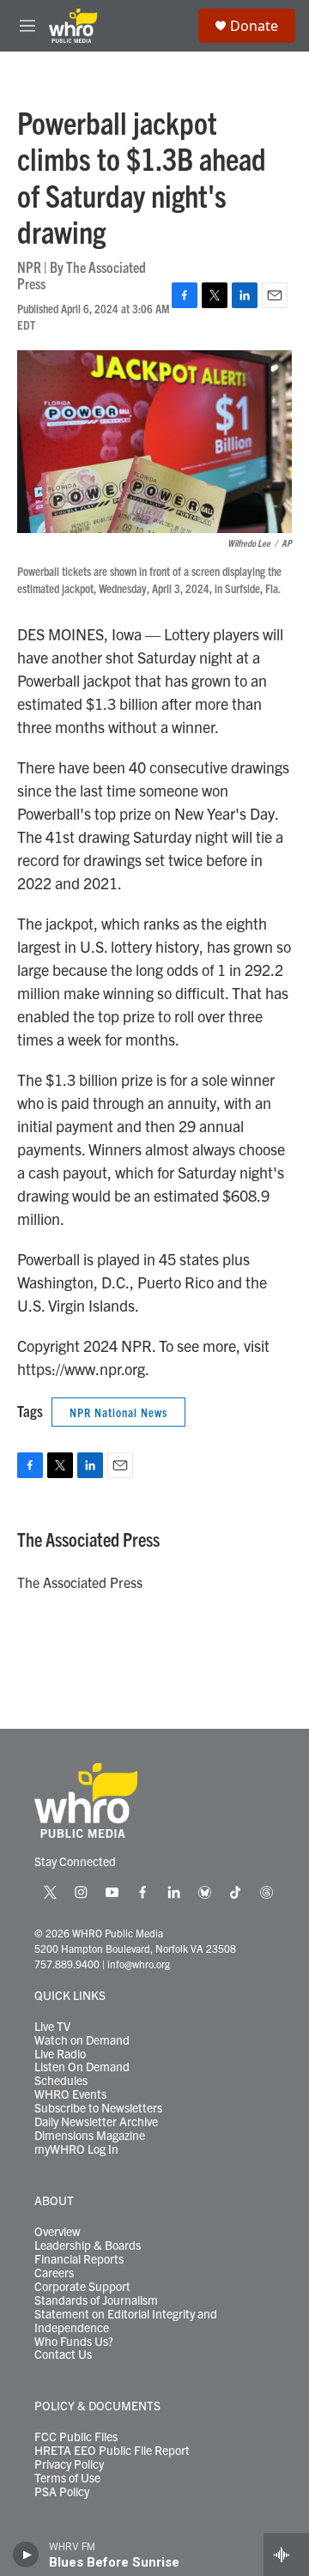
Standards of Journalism (96, 2300)
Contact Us (63, 2355)
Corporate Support (82, 2287)
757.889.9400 (67, 1964)
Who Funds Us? (74, 2342)
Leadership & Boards (88, 2246)
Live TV (52, 2027)
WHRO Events (70, 2094)
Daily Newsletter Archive (96, 2122)
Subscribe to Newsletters (98, 2108)
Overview (58, 2232)
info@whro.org (139, 1964)
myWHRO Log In (76, 2149)
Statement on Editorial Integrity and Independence (126, 2321)
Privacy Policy (69, 2464)
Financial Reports (79, 2259)
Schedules (61, 2081)
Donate (254, 26)
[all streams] (286, 2555)
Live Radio (60, 2054)
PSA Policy (62, 2492)
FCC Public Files (76, 2437)
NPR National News (118, 1412)
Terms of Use (67, 2478)
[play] (26, 2555)
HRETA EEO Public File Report (112, 2451)
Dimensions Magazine (90, 2136)
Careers (54, 2273)
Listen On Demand (82, 2067)
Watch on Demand (82, 2040)
